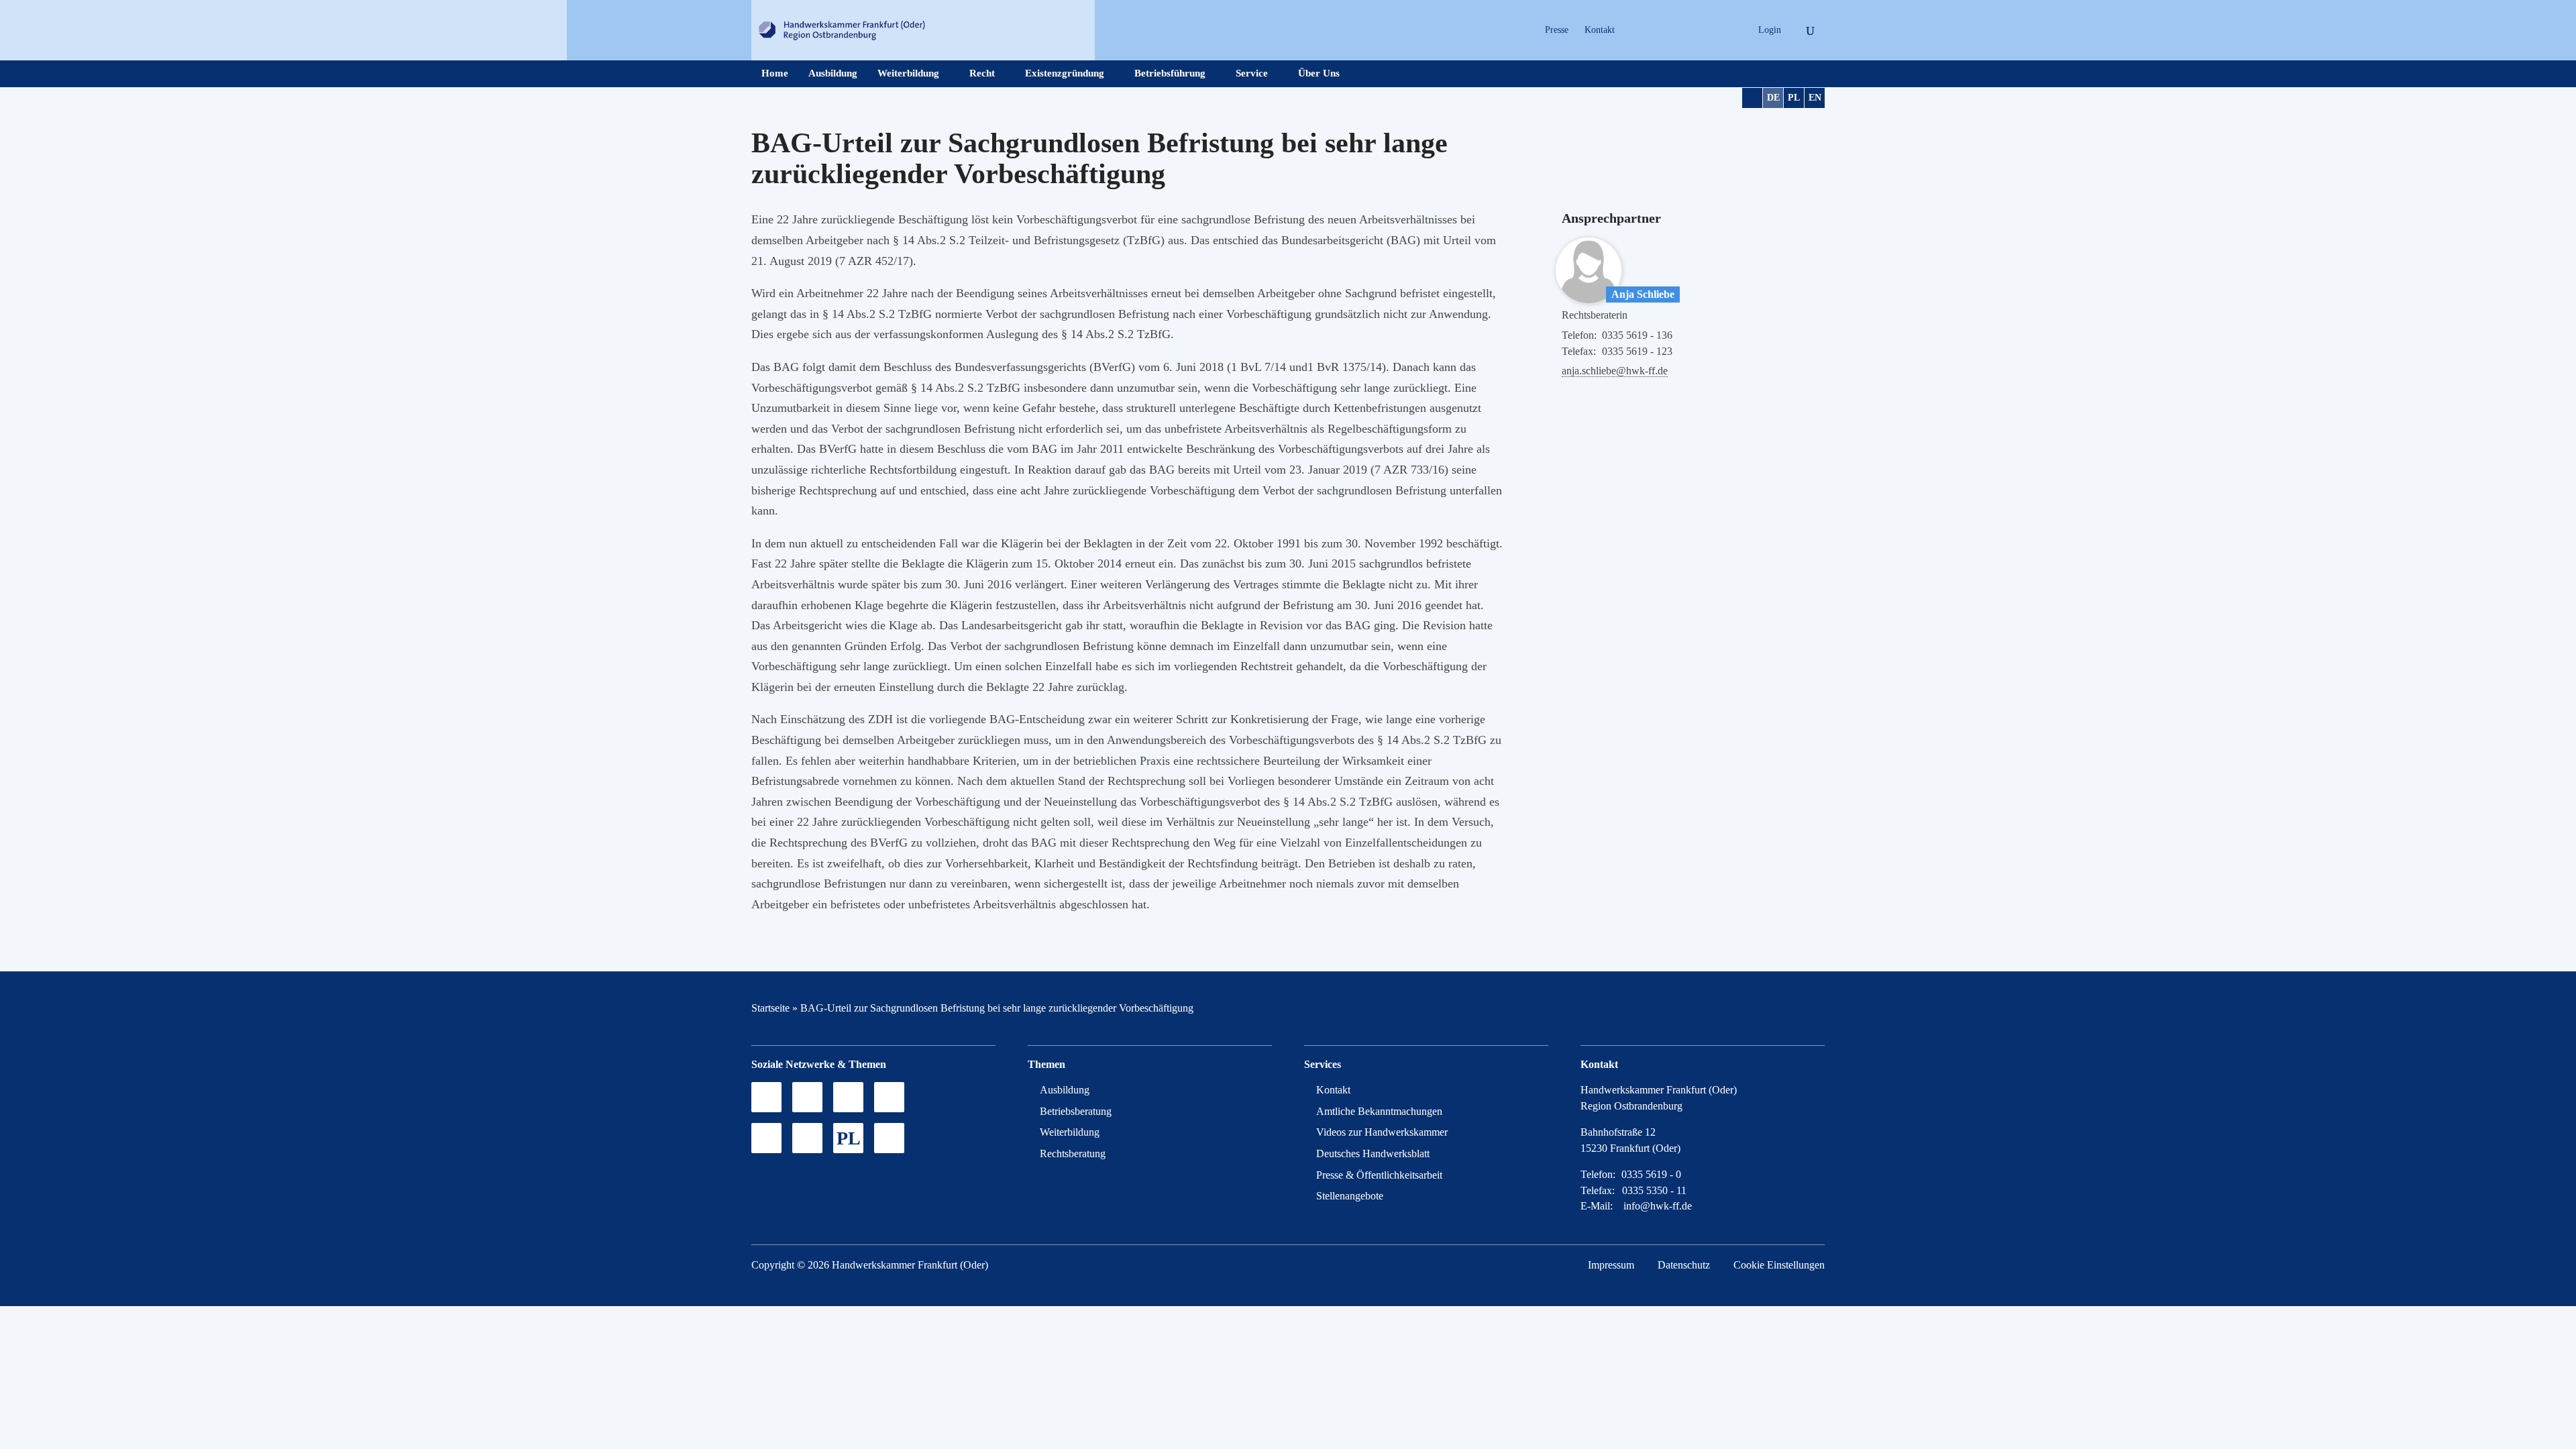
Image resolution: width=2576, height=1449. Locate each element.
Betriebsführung (1170, 73)
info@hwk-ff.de (1658, 1206)
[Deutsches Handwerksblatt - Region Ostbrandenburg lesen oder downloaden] (766, 1138)
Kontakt (1600, 30)
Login (1770, 30)
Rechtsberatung (1073, 1153)
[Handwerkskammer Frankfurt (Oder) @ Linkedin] (1728, 30)
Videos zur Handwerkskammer (1382, 1132)
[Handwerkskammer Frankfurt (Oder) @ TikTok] (1634, 30)
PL (1794, 98)
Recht (982, 73)
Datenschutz (1684, 1265)
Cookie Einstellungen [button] (1779, 1265)
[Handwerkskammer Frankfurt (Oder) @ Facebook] (889, 1097)
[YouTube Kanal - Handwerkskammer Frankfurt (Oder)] (848, 1097)
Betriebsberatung (1076, 1111)
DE (1773, 98)
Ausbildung (833, 73)
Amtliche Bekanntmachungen (1379, 1111)
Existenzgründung (1065, 73)
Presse (1557, 30)
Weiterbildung (908, 73)
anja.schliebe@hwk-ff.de (1615, 371)
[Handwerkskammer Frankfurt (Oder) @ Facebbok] (1705, 30)
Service (1252, 73)
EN (1815, 98)
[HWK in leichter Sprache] (889, 1138)
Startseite (770, 1008)
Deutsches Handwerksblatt (1373, 1153)
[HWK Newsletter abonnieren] (807, 1138)
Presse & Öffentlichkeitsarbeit (1379, 1175)
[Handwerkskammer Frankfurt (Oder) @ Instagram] (1658, 30)
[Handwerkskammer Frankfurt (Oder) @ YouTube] (1681, 30)
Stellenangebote (1350, 1196)
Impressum (1611, 1265)
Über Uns (1319, 73)
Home (775, 73)
